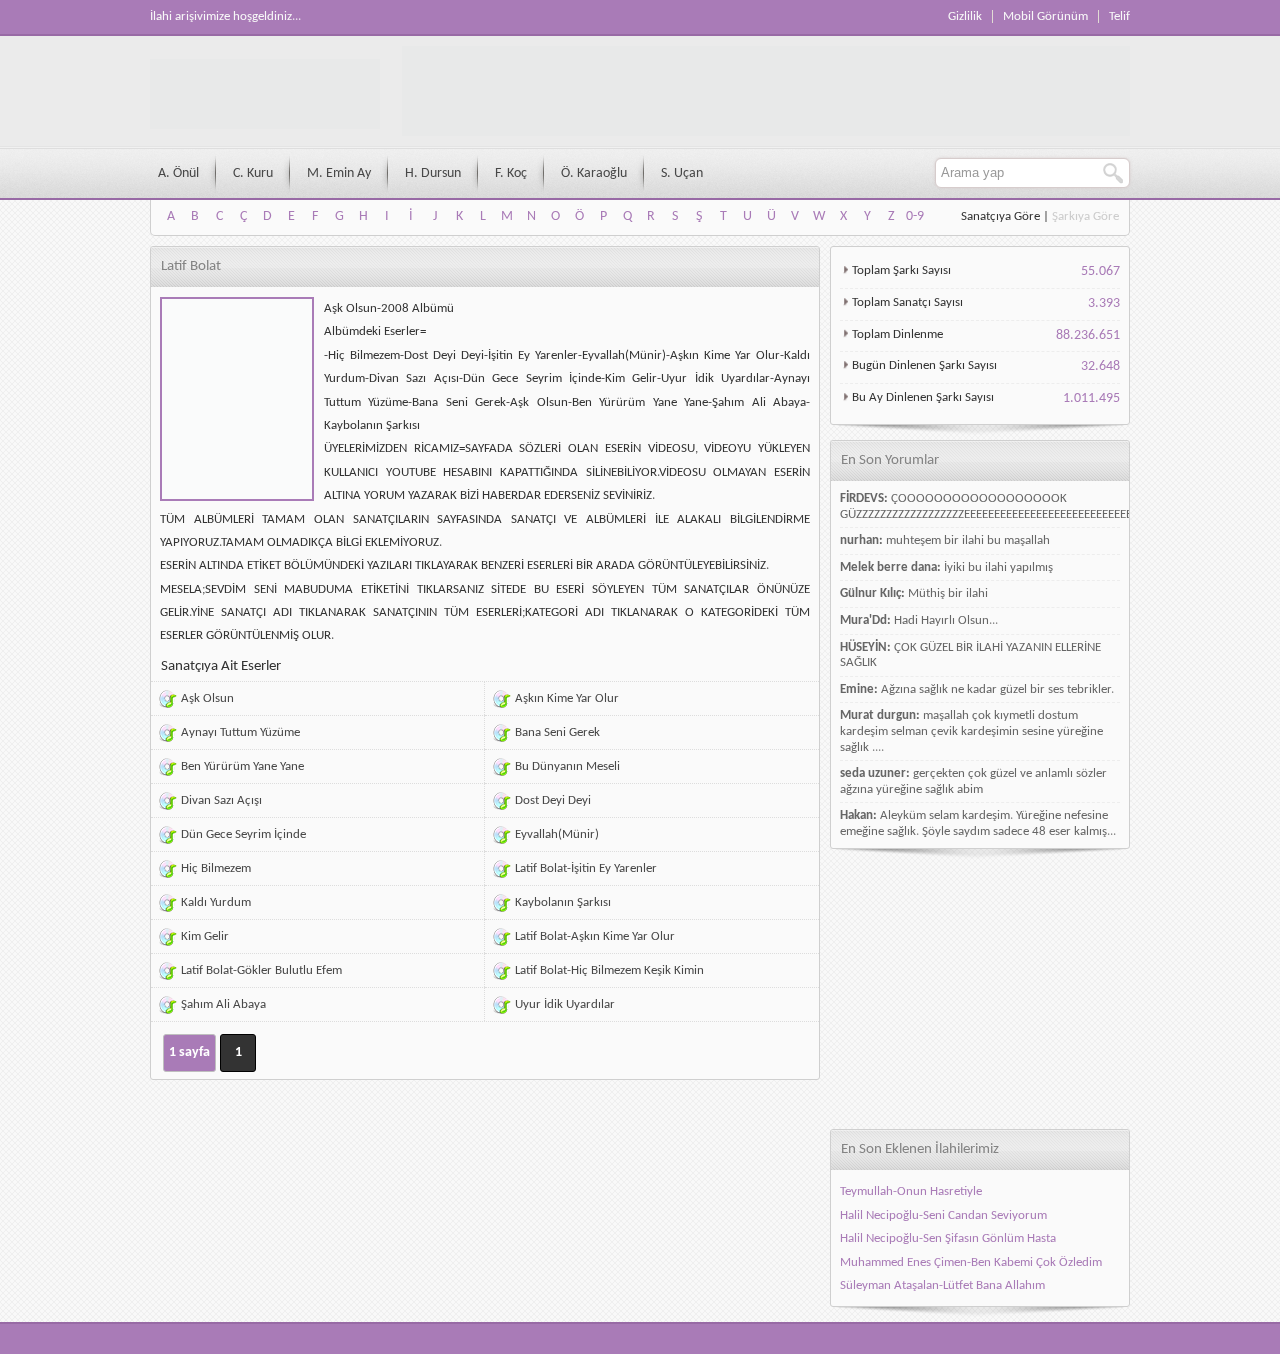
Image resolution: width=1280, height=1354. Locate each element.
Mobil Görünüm (1045, 16)
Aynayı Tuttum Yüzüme (240, 732)
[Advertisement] (980, 989)
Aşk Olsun (207, 698)
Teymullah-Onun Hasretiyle (911, 1191)
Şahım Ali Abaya (223, 1004)
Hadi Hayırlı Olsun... (946, 620)
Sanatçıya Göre (1000, 216)
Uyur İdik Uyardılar (565, 1004)
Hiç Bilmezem (216, 868)
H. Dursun (433, 173)
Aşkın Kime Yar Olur (567, 698)
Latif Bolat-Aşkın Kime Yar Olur (595, 936)
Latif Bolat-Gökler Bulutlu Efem (261, 970)
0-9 (915, 216)
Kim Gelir (205, 936)
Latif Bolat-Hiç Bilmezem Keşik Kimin (609, 970)
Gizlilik (965, 16)
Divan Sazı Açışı (221, 800)
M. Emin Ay (339, 173)
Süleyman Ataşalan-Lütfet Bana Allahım (942, 1285)
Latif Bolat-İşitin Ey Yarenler (586, 868)
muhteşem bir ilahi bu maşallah (968, 540)
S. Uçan (682, 173)
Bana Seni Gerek (557, 732)
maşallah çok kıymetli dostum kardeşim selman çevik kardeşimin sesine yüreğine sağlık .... (971, 731)
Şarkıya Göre (1085, 216)
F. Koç (511, 173)
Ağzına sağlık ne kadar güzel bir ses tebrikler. (997, 689)
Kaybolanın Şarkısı (563, 902)
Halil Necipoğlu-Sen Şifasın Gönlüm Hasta (948, 1238)
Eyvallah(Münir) (557, 834)
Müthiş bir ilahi (948, 593)
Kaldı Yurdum (216, 902)
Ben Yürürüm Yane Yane (242, 766)
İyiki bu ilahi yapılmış (998, 567)
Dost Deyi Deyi (553, 800)
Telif (1119, 16)
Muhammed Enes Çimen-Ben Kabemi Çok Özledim (971, 1262)
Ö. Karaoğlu (594, 173)
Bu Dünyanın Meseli (567, 766)
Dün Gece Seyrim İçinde (243, 834)
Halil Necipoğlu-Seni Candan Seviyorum (943, 1215)
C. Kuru (253, 173)
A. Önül (178, 173)
